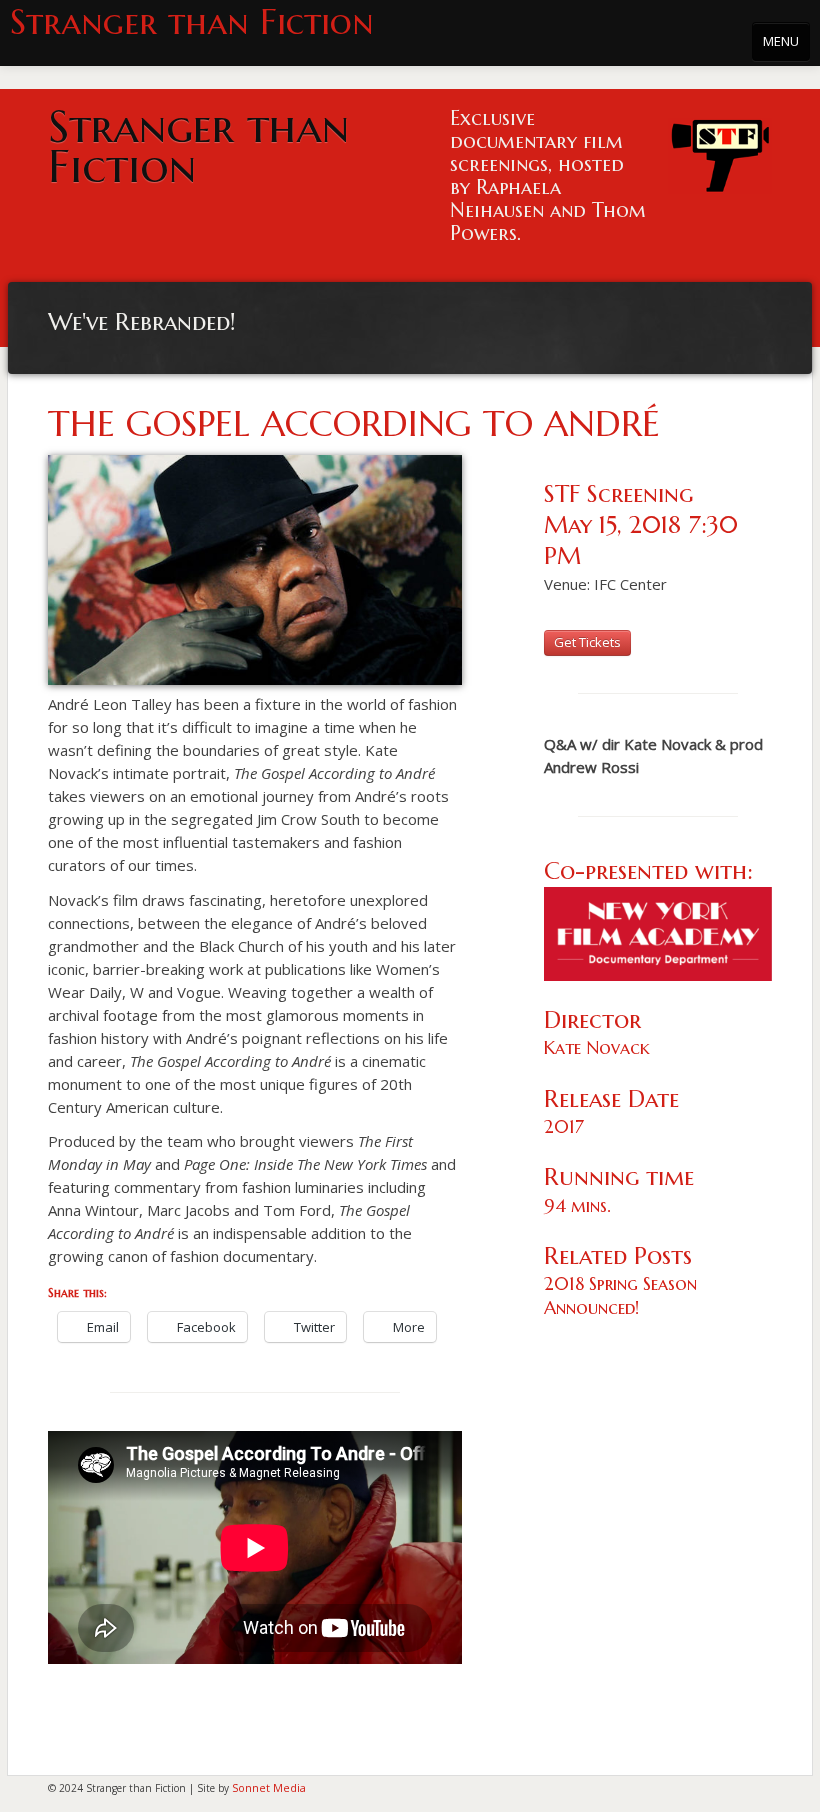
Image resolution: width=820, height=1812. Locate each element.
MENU (781, 41)
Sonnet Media (269, 1787)
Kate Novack (597, 1047)
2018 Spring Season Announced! (620, 1295)
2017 (564, 1126)
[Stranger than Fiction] (720, 150)
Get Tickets (587, 642)
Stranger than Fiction (192, 22)
